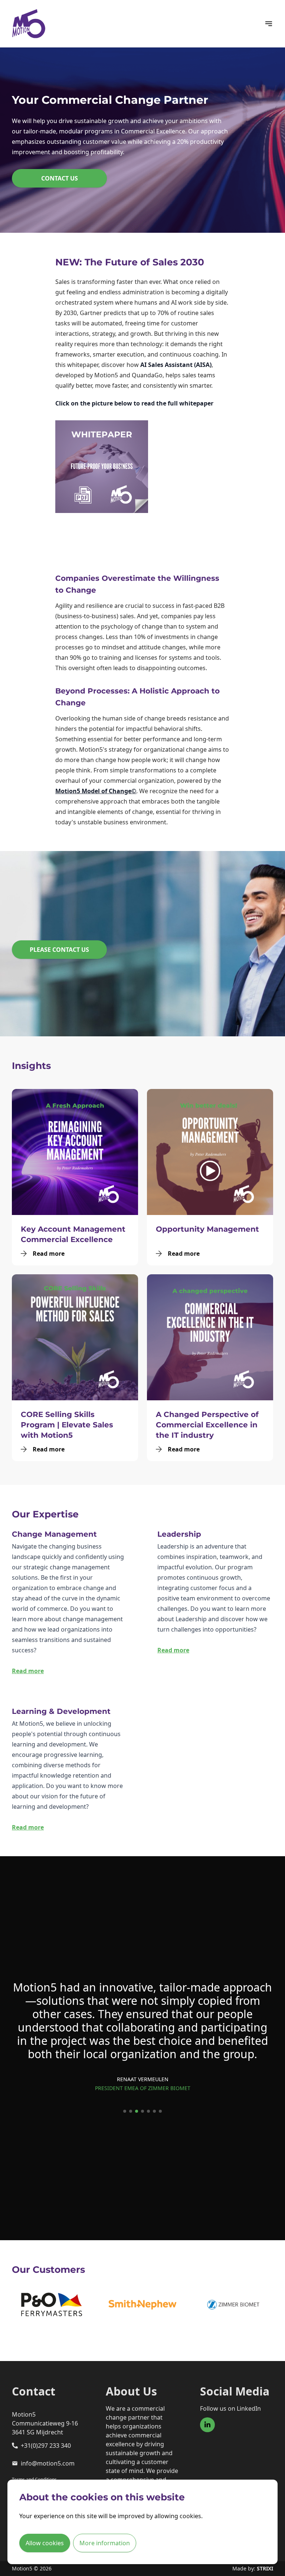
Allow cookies (45, 2543)
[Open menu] (269, 24)
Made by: (253, 2568)
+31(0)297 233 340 (46, 2446)
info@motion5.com (48, 2463)
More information (105, 2543)
